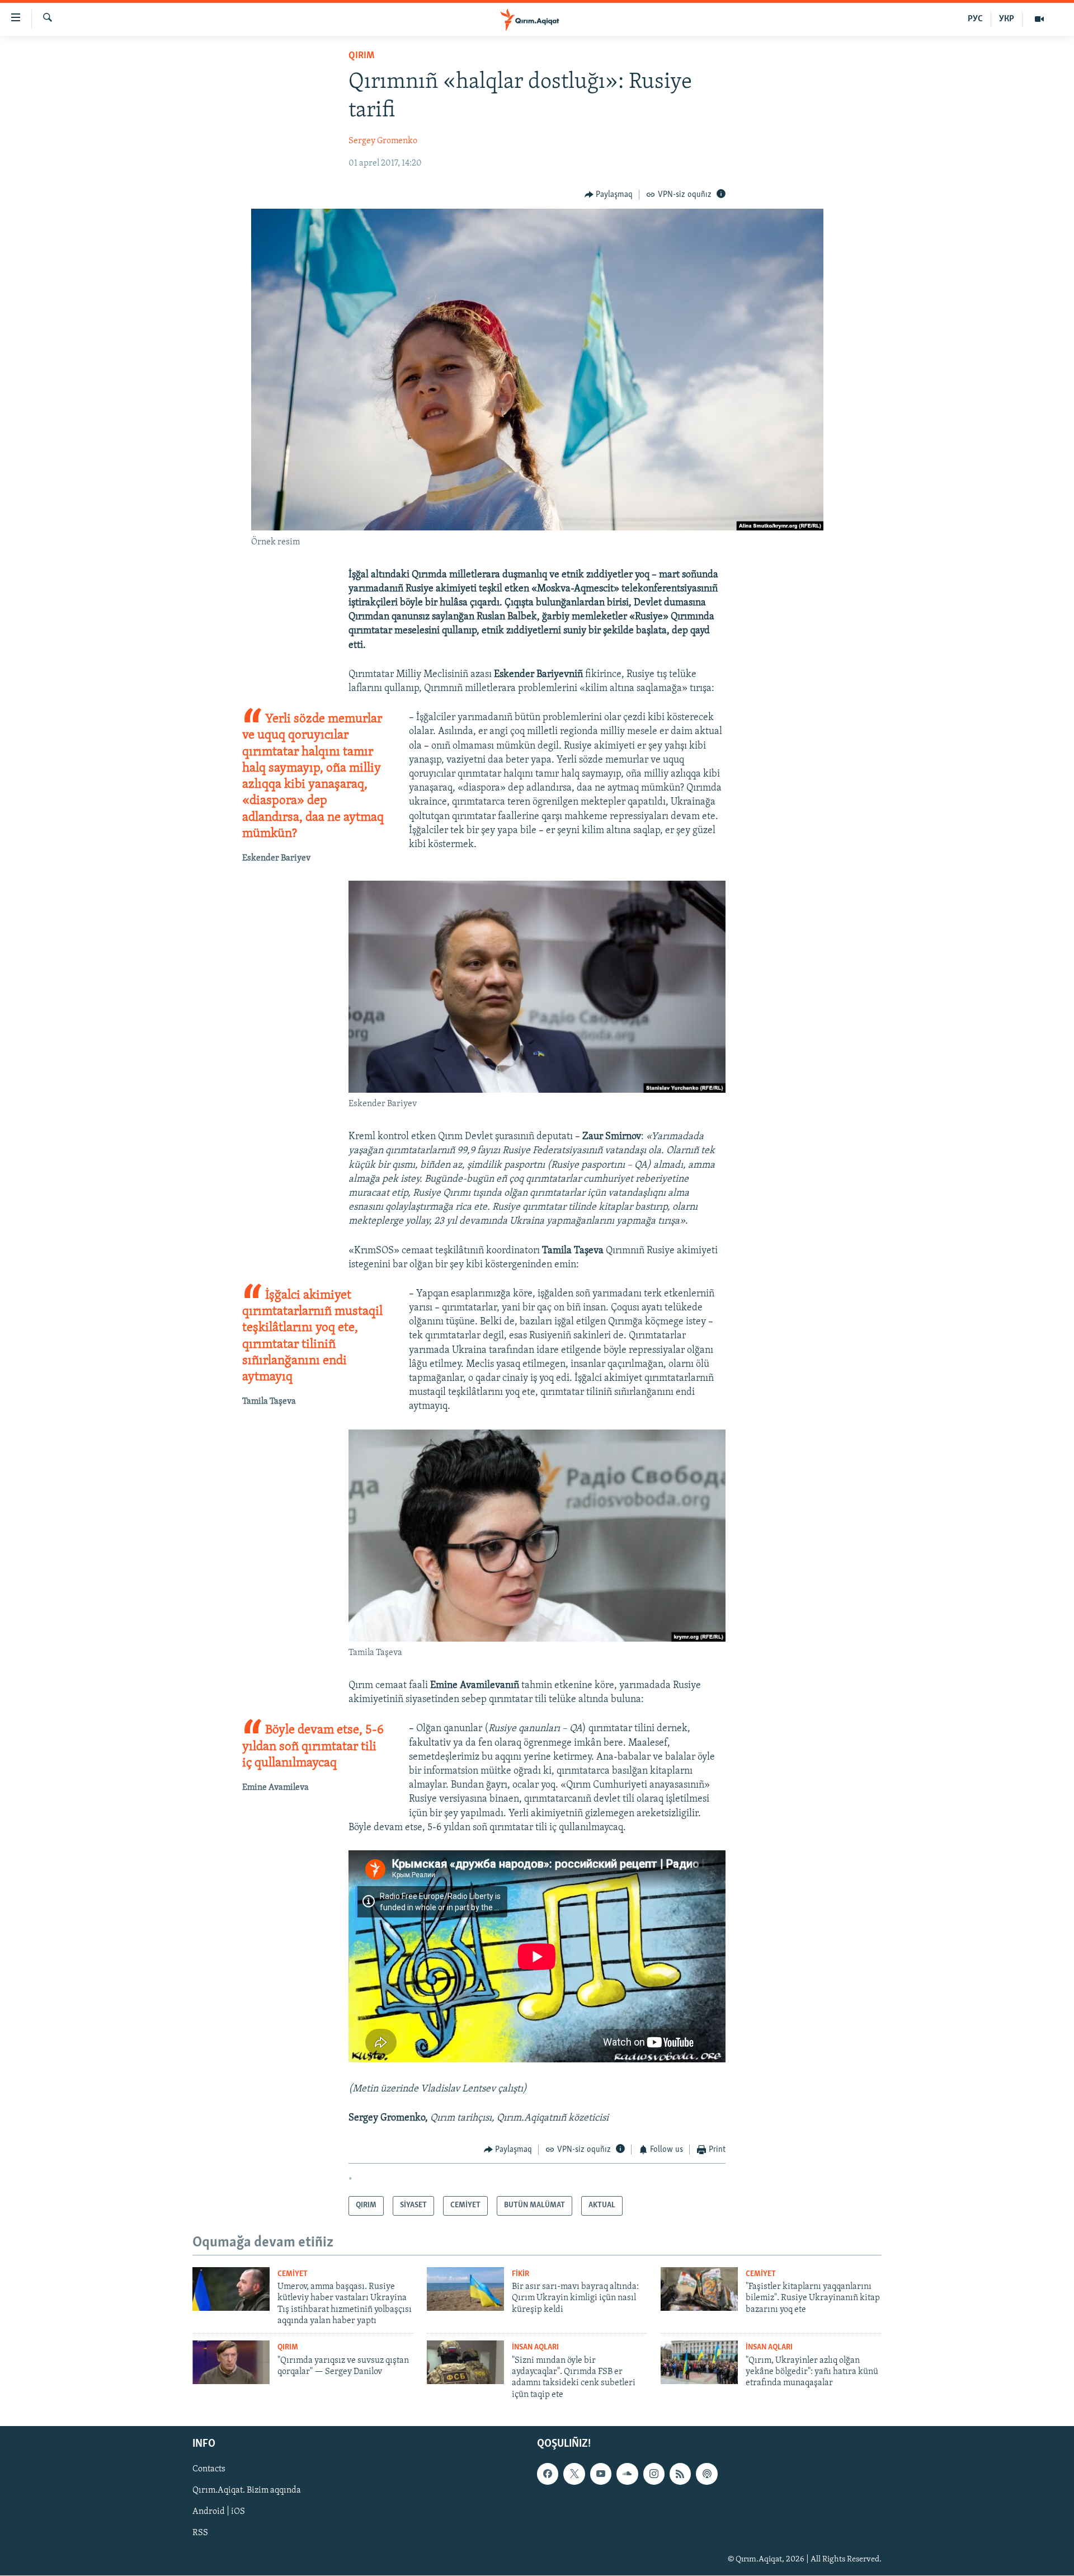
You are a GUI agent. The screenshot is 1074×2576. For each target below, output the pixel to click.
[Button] (609, 195)
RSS (200, 2533)
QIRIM (361, 56)
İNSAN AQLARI (535, 2347)
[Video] (1039, 19)
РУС (975, 19)
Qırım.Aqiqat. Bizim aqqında (247, 2491)
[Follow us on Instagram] (654, 2474)
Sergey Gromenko (383, 141)
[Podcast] (706, 2474)
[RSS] (680, 2474)
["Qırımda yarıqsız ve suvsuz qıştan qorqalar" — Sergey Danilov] (231, 2362)
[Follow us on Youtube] (601, 2474)
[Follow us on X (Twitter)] (574, 2474)
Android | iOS (219, 2512)
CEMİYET (293, 2274)
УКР (1007, 19)
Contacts (209, 2470)
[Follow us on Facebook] (548, 2474)
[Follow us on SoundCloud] (627, 2474)
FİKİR (520, 2274)
